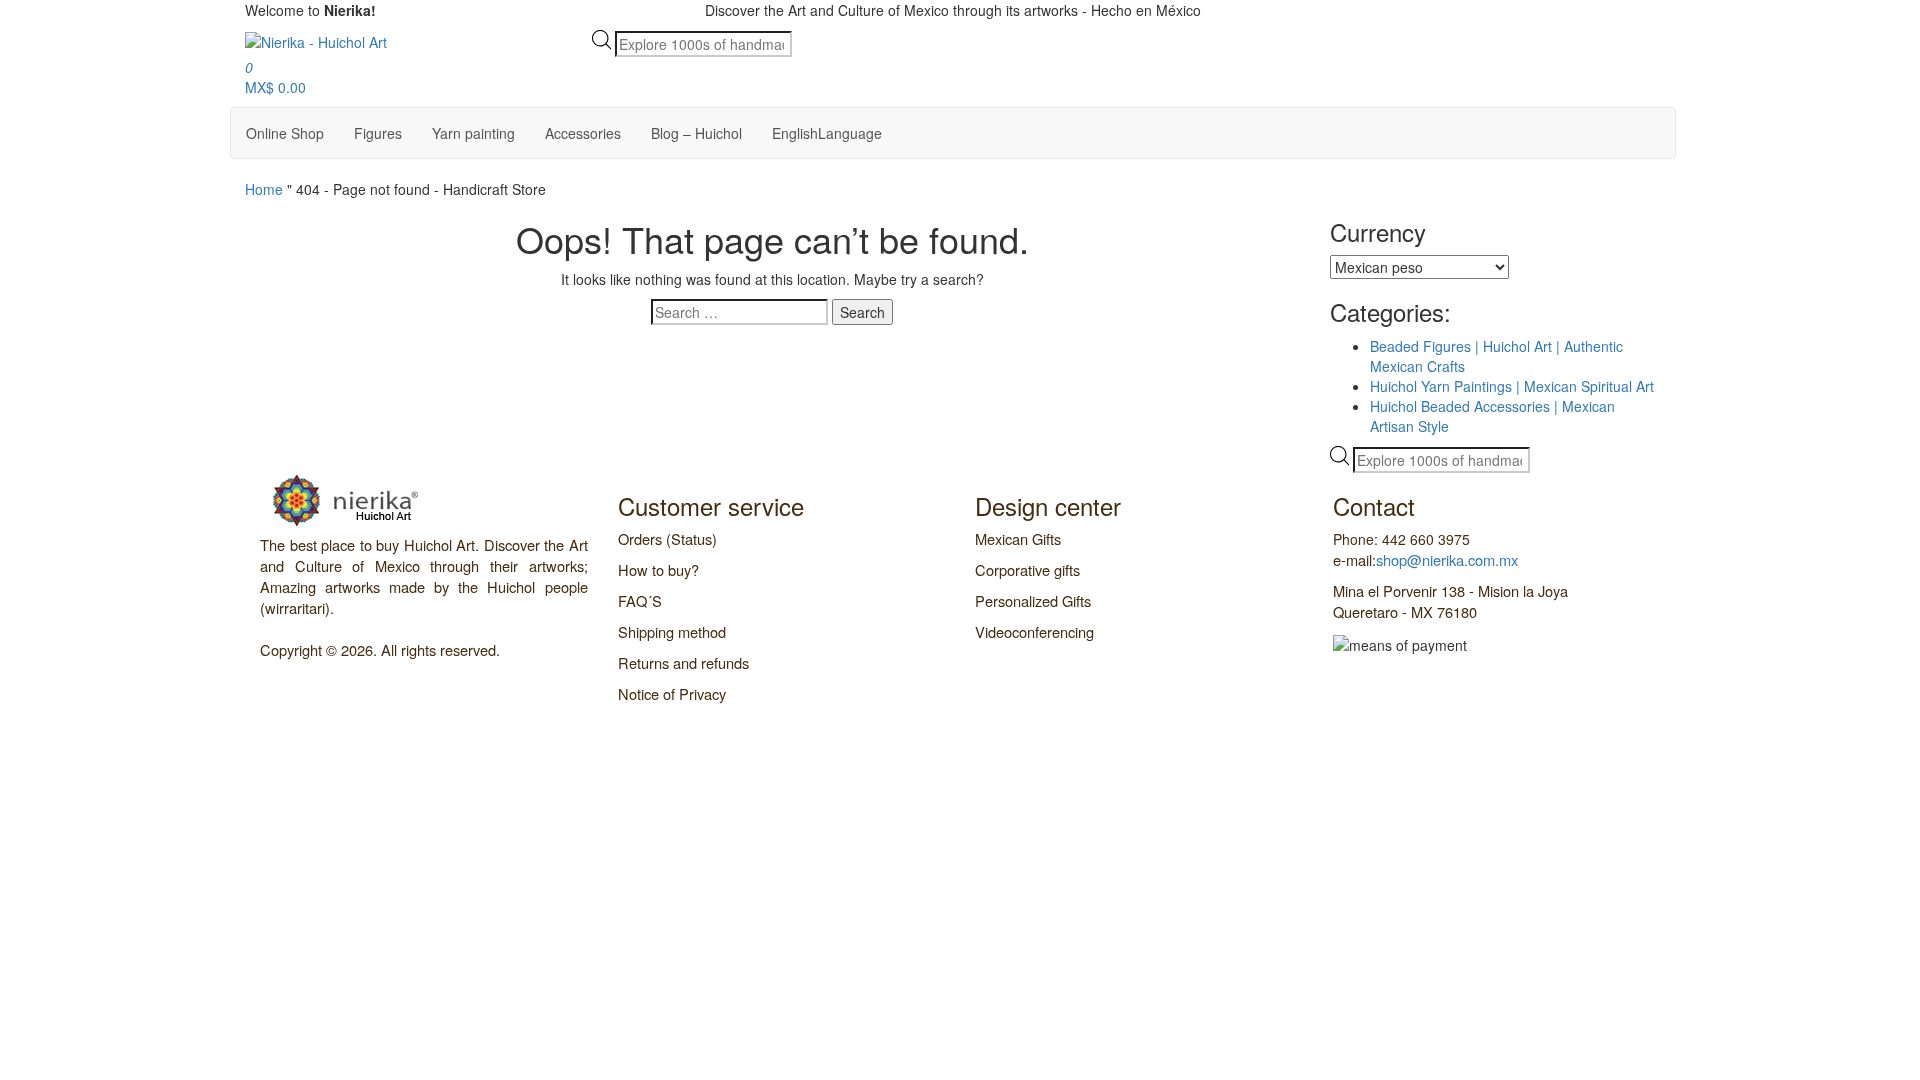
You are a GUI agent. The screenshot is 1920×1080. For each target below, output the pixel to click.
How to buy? (658, 569)
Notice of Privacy (672, 693)
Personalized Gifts (1033, 600)
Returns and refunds (683, 662)
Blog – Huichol (696, 133)
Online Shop (285, 133)
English (827, 133)
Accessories (583, 133)
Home (264, 189)
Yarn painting (473, 133)
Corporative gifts (1027, 569)
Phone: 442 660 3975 (1401, 539)
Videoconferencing (1034, 631)
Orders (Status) (667, 538)
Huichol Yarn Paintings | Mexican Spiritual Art (1512, 386)
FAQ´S (640, 600)
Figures (378, 133)
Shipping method (672, 631)
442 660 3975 (1253, 10)
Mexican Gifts (1018, 538)
